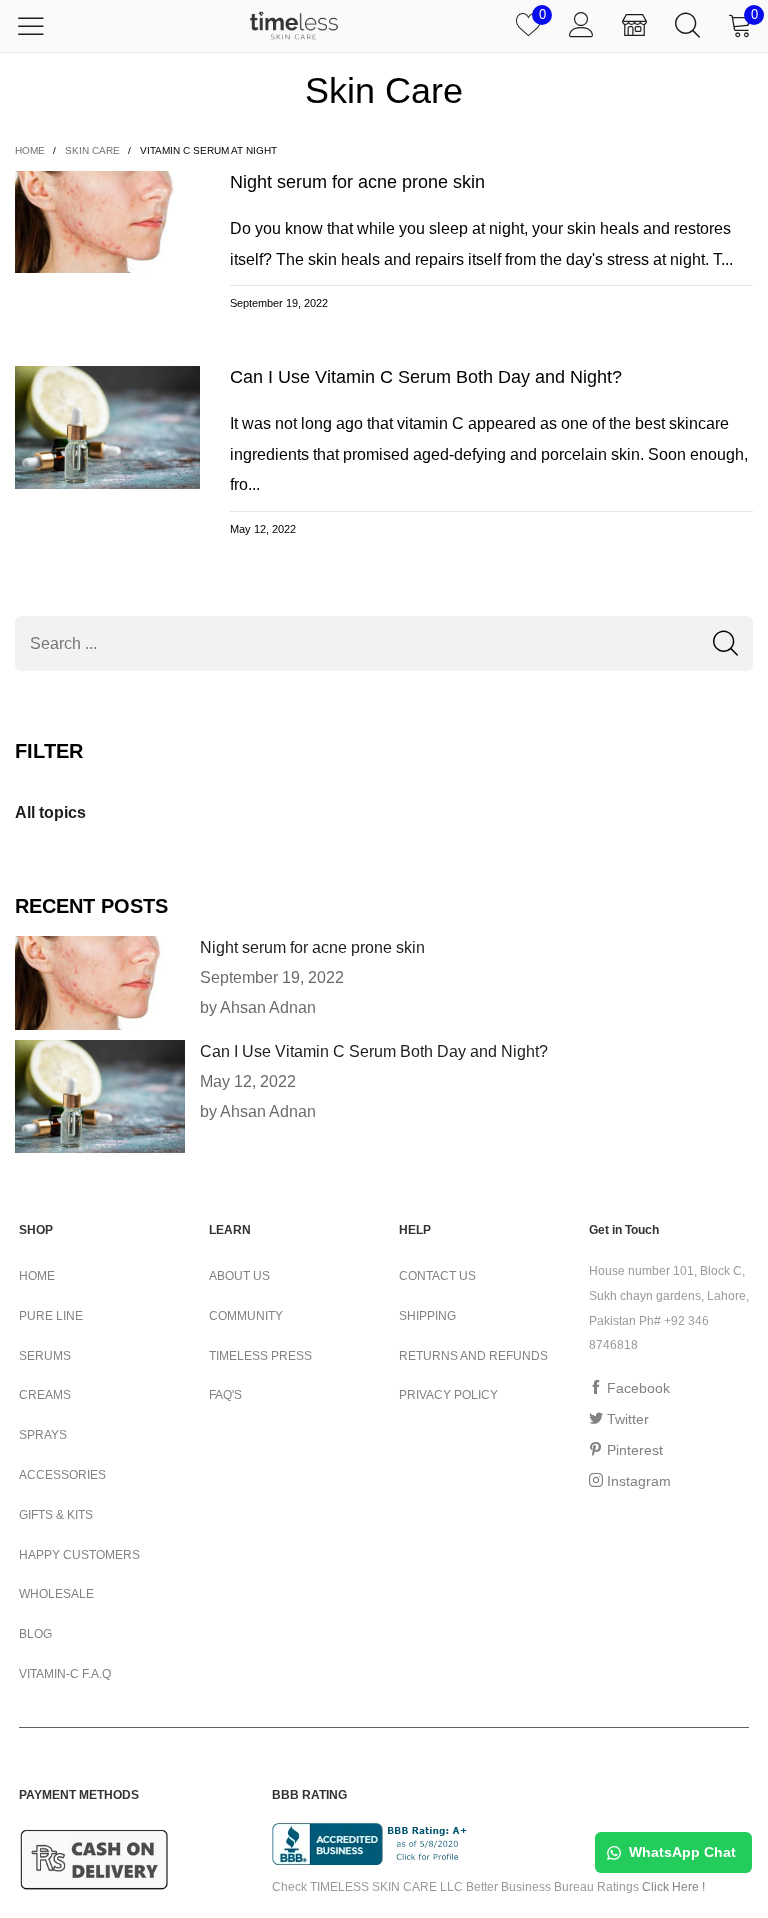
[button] (725, 643)
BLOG (35, 1634)
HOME (37, 1276)
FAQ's (225, 1395)
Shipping (427, 1316)
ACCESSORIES (62, 1475)
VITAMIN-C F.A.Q (65, 1674)
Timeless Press (260, 1356)
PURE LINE (51, 1316)
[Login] (581, 26)
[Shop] (634, 26)
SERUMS (45, 1356)
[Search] (687, 26)
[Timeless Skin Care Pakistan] (294, 25)
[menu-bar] (43, 26)
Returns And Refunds (473, 1356)
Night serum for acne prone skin (357, 182)
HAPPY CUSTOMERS (79, 1555)
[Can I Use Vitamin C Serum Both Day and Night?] (100, 1096)
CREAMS (45, 1395)
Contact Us (437, 1276)
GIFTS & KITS (56, 1515)
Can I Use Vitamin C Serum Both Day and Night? (426, 377)
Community (246, 1316)
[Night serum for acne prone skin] (100, 983)
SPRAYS (43, 1435)
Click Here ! (673, 1887)
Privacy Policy (448, 1395)
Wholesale (56, 1594)
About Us (239, 1276)
